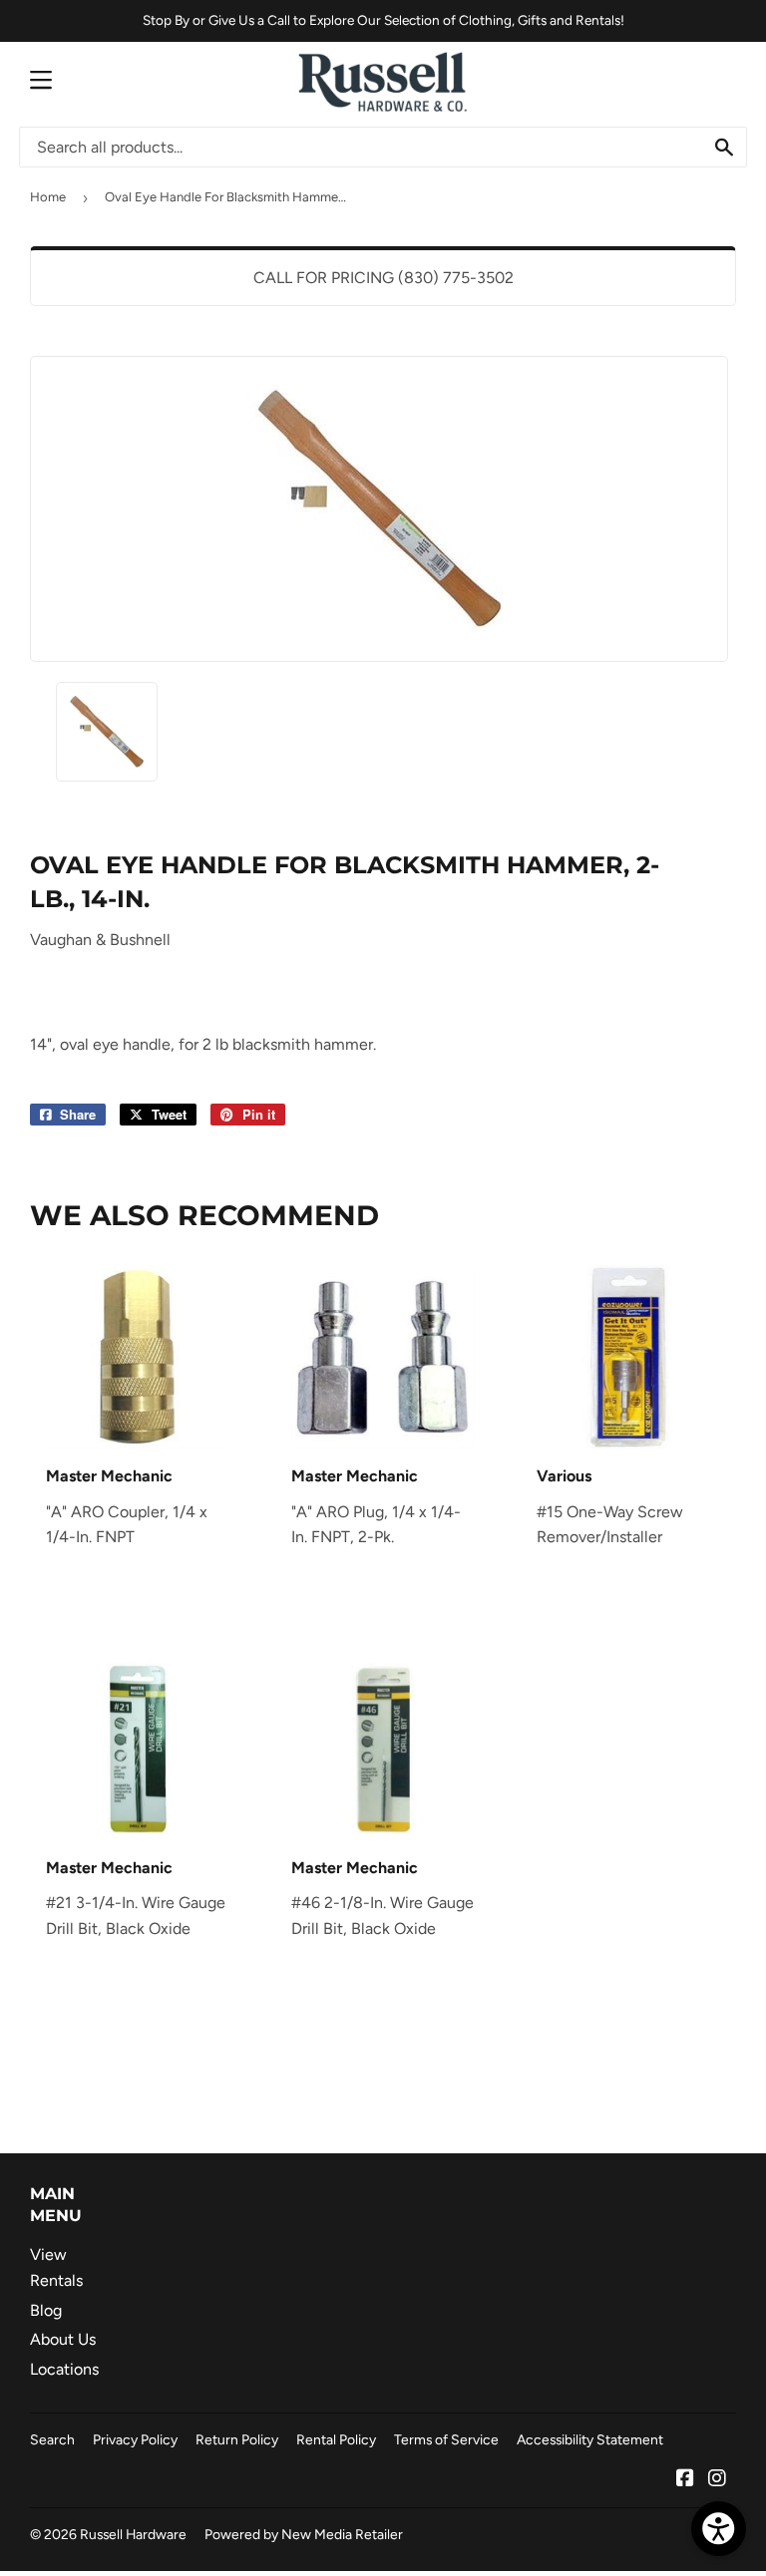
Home (48, 197)
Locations (64, 2369)
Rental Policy (336, 2439)
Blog (46, 2310)
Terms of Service (446, 2439)
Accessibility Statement (590, 2439)
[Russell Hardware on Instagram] (717, 2480)
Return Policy (237, 2439)
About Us (63, 2339)
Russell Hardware (133, 2534)
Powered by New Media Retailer (304, 2534)
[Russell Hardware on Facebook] (685, 2480)
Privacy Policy (135, 2439)
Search (52, 2439)
